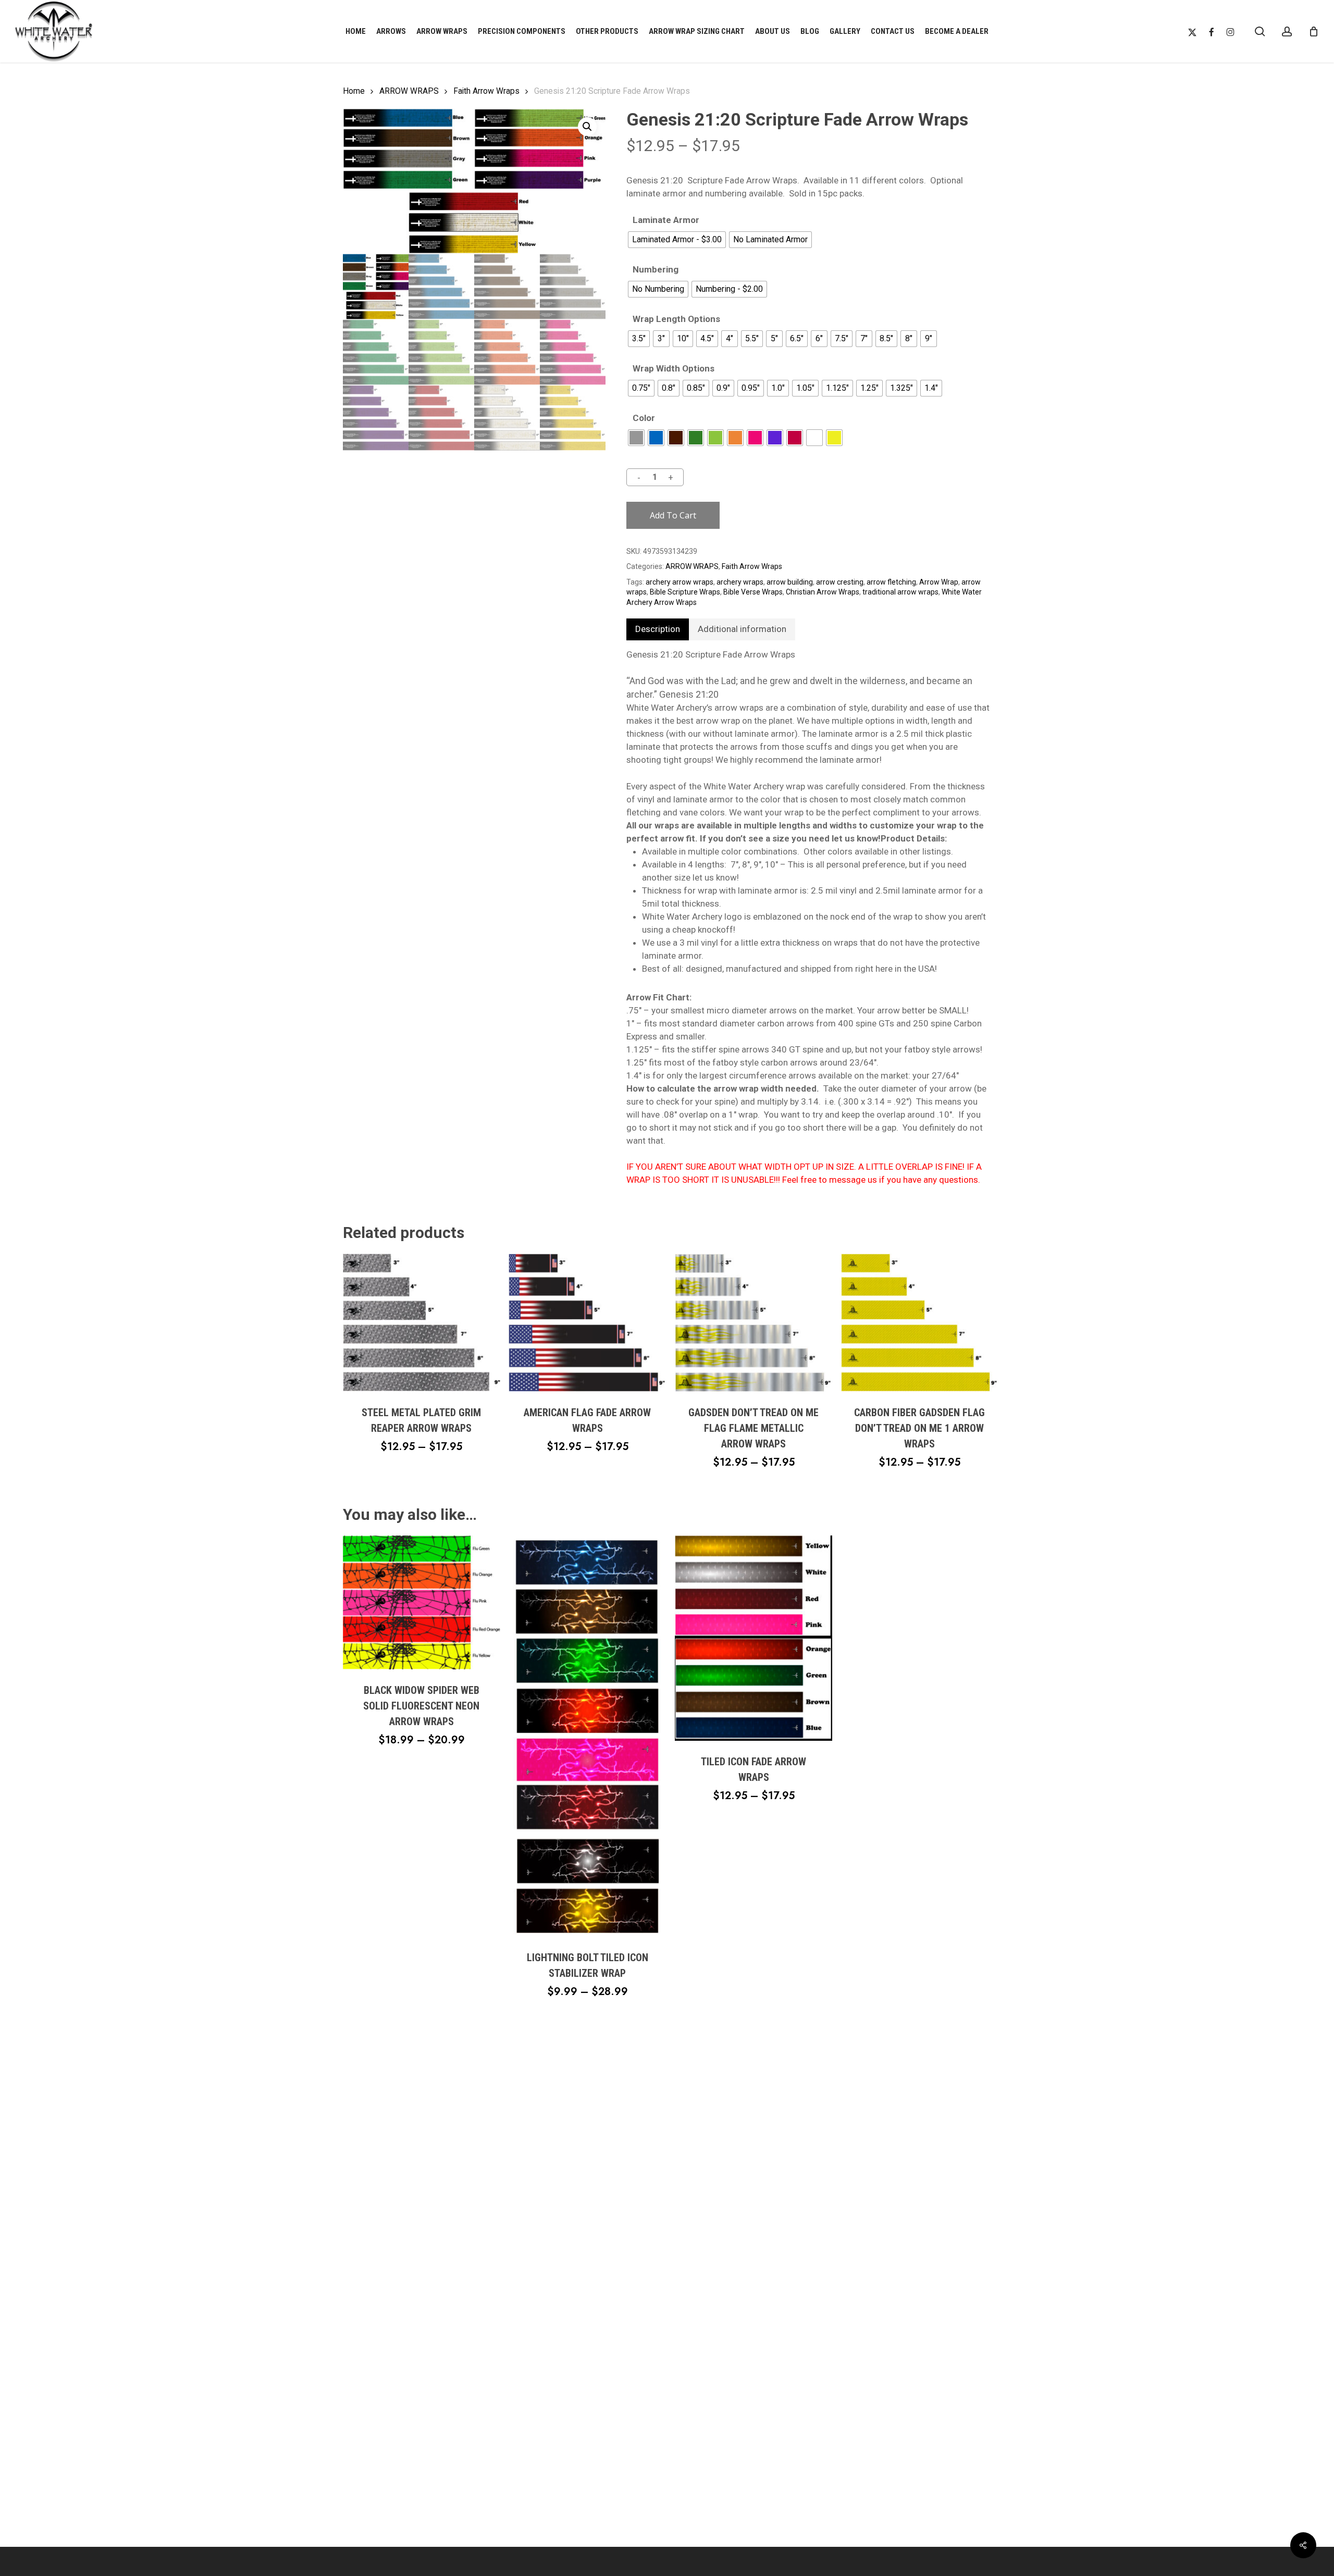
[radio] (677, 240)
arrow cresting (840, 582)
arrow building (790, 582)
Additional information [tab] (742, 629)
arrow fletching (891, 582)
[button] (587, 127)
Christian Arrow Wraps (823, 592)
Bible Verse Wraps (753, 592)
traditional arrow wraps (900, 592)
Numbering (656, 270)
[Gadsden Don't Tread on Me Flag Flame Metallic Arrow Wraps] (754, 1323)
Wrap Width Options (674, 369)
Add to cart (673, 515)
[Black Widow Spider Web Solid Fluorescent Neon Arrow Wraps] (422, 1602)
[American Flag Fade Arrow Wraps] (587, 1323)
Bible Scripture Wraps (685, 592)
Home (354, 91)
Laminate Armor (666, 220)
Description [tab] (658, 629)
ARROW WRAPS (409, 91)
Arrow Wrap (939, 582)
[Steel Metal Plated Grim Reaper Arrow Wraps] (422, 1323)
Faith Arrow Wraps (486, 91)
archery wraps (740, 582)
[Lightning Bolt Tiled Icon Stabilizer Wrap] (587, 1736)
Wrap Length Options (676, 319)
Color (644, 418)
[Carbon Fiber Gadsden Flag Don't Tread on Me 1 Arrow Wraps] (920, 1323)
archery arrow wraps (680, 582)
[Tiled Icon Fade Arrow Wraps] (754, 1638)
